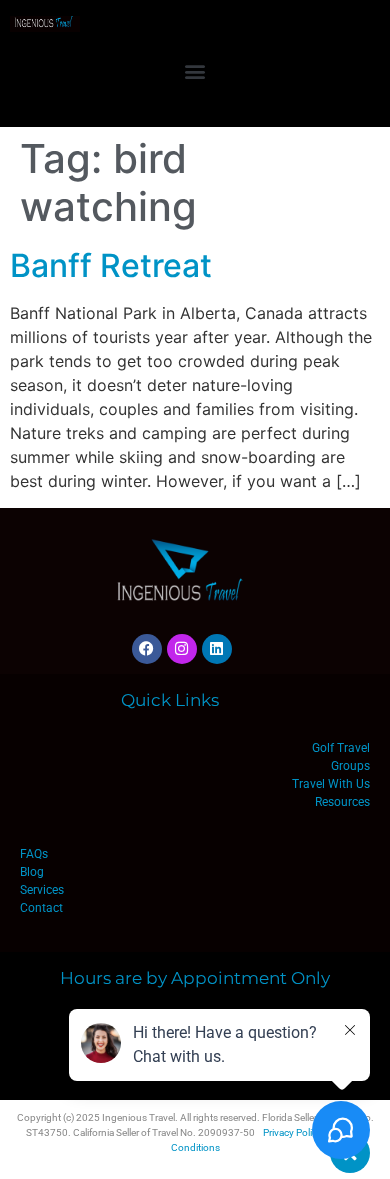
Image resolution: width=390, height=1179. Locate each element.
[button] (195, 70)
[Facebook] (147, 649)
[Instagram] (182, 649)
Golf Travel (341, 748)
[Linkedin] (217, 649)
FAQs (34, 854)
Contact (41, 908)
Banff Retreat (111, 265)
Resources (342, 802)
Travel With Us (331, 784)
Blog (32, 872)
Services (42, 890)
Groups (350, 766)
